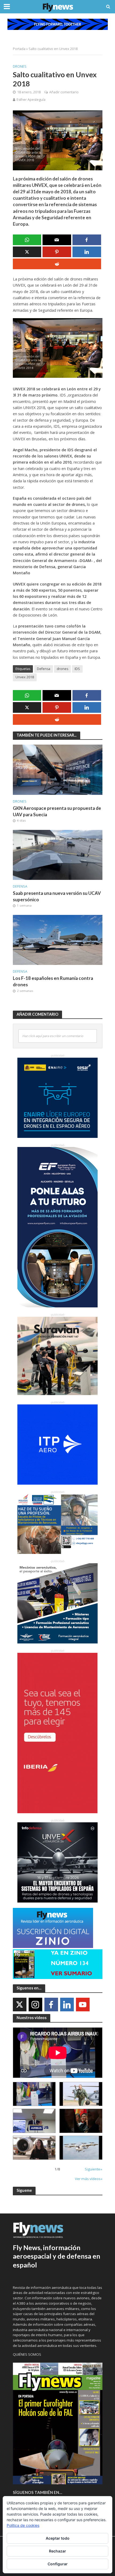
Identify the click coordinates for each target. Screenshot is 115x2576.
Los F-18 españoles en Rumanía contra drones (53, 981)
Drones (20, 66)
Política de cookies (23, 2525)
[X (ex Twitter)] (20, 2005)
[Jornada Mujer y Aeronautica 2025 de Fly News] (81, 2121)
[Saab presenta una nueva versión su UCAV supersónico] (58, 854)
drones (62, 669)
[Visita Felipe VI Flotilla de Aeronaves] (81, 2094)
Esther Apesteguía (31, 100)
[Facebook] (51, 2005)
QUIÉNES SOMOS (27, 2354)
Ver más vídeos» (89, 2179)
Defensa (44, 669)
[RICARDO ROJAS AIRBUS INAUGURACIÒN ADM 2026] (34, 2094)
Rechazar (57, 2551)
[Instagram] (35, 2005)
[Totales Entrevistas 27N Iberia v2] (34, 2148)
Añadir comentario (64, 92)
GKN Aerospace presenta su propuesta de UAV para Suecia (57, 811)
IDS (77, 669)
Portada (19, 49)
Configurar (58, 2564)
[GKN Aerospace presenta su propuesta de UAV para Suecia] (58, 769)
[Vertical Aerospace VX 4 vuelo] (81, 2148)
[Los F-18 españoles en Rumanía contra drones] (58, 939)
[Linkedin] (67, 2005)
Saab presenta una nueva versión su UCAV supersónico (57, 896)
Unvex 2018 (25, 677)
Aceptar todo (58, 2538)
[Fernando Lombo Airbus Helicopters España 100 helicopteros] (34, 2121)
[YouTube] (83, 2005)
